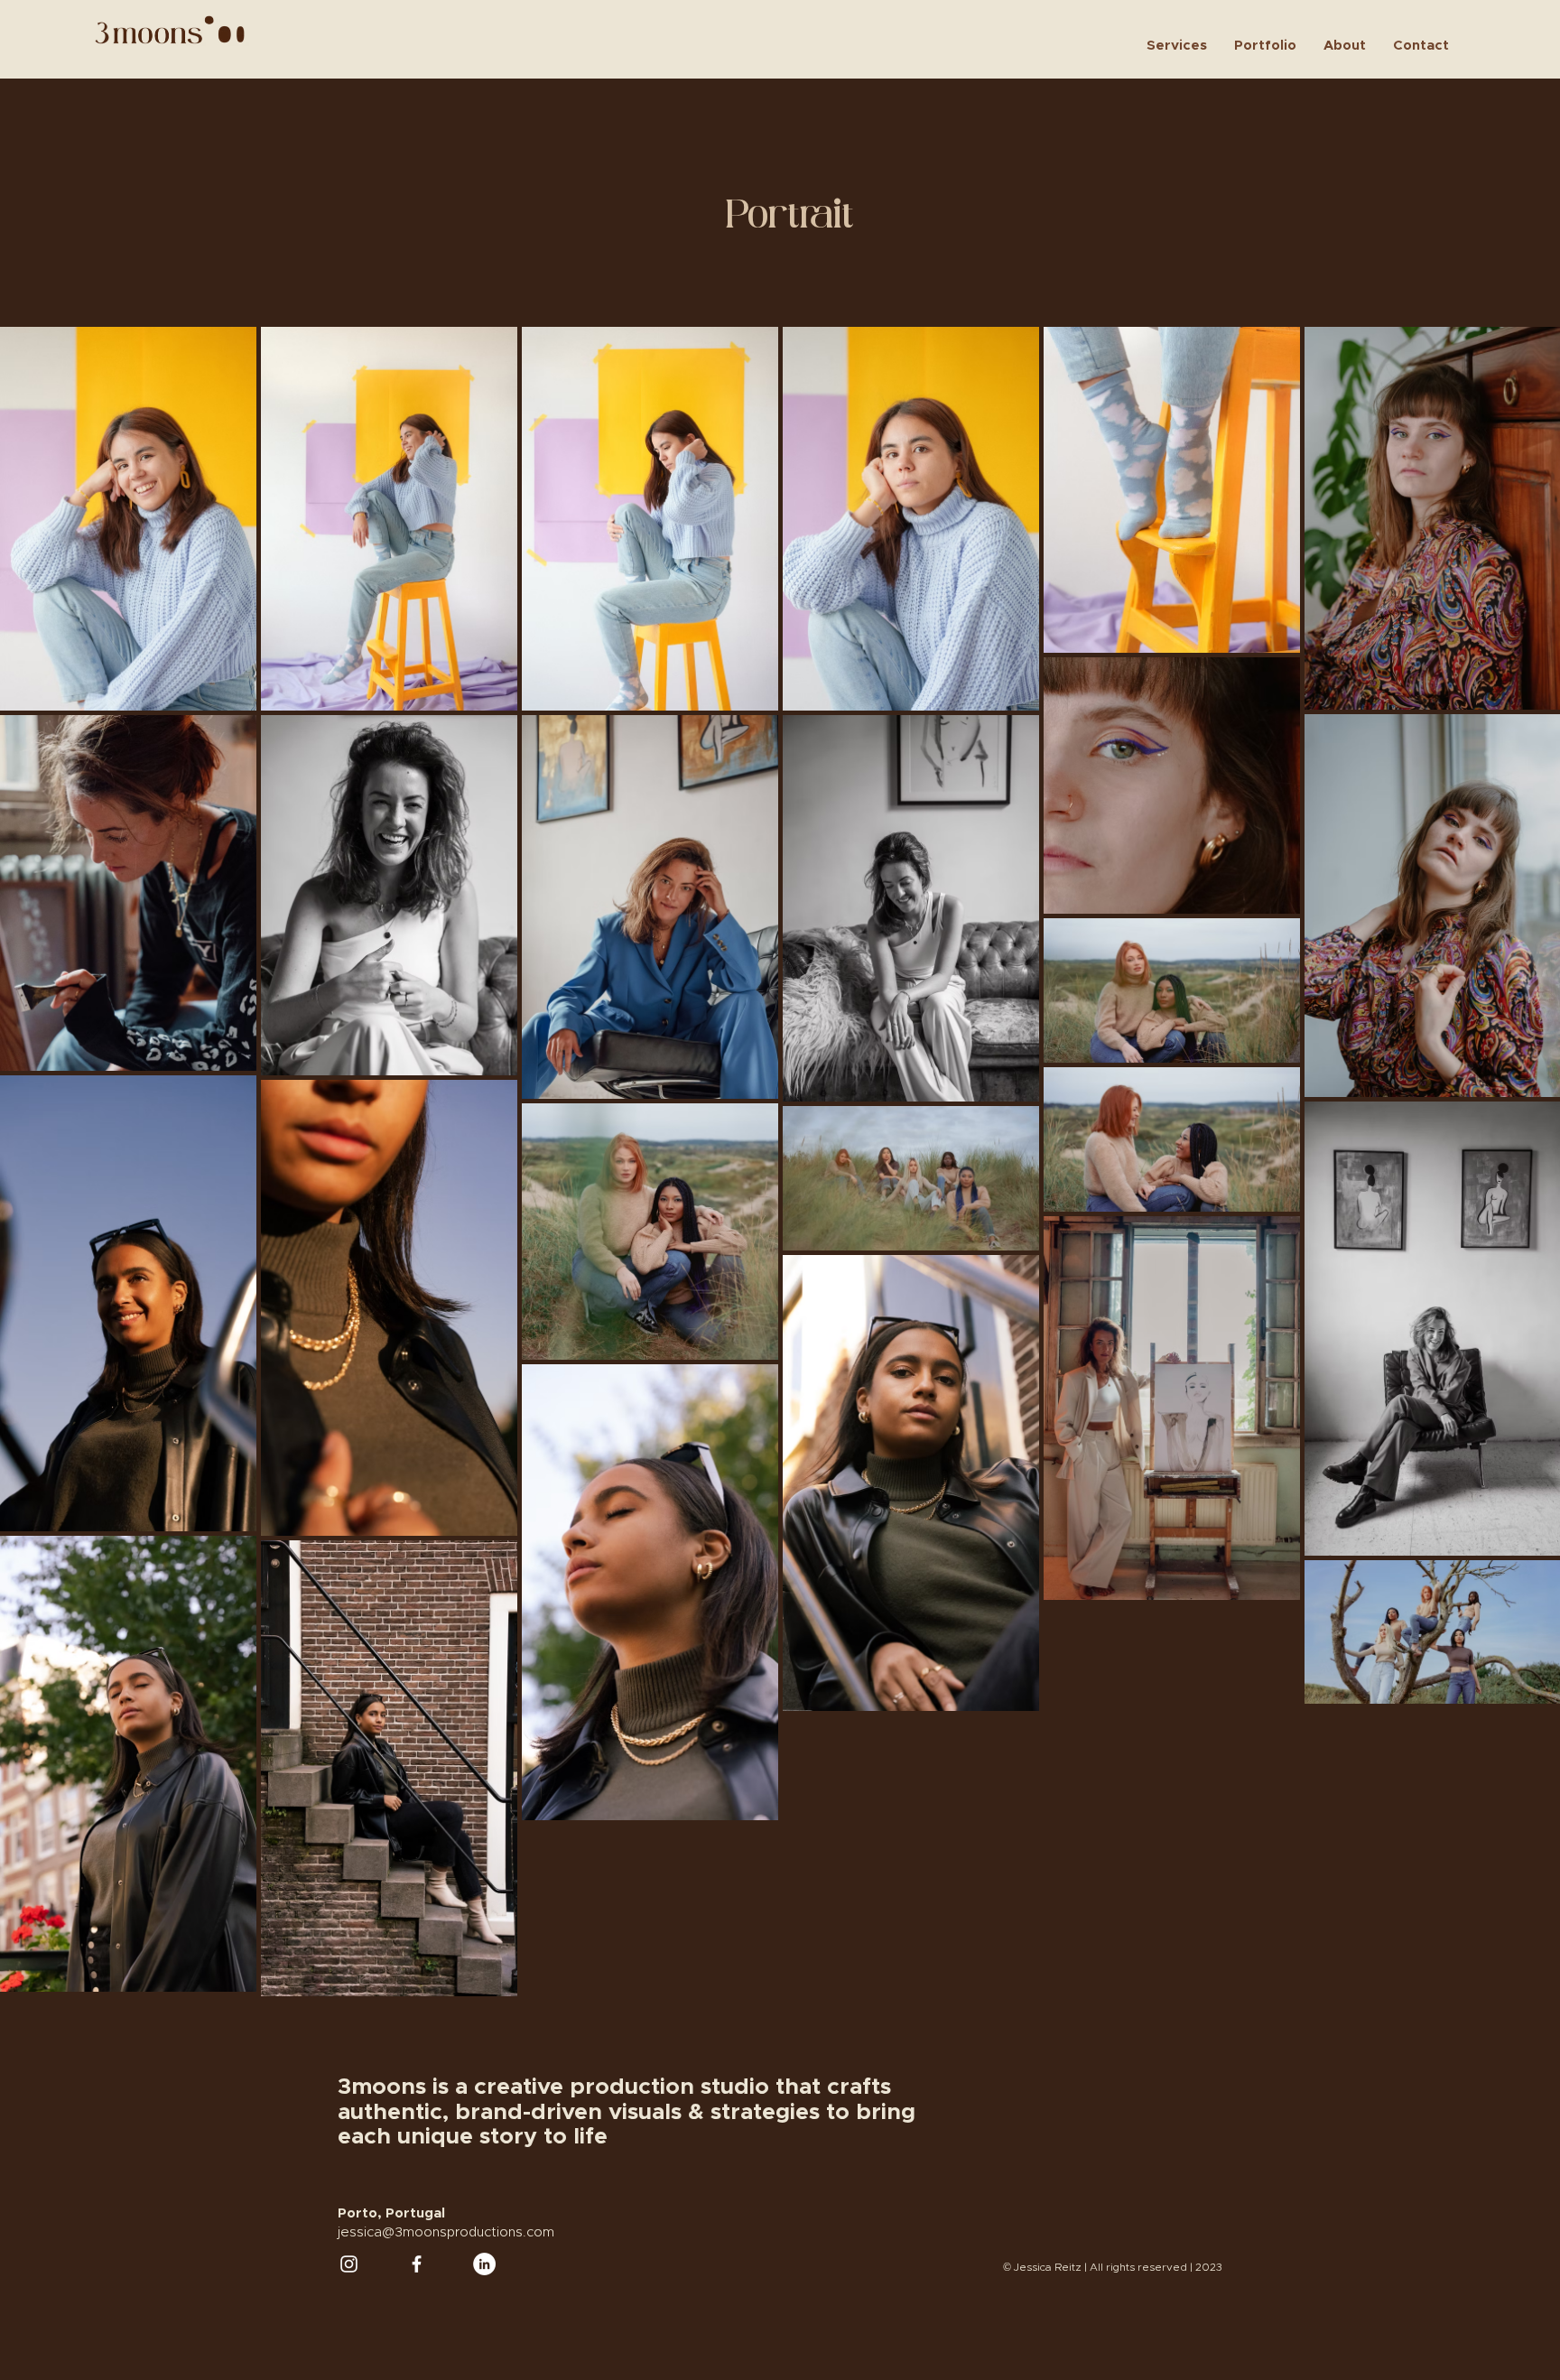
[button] (1265, 46)
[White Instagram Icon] (349, 2264)
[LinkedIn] (484, 2264)
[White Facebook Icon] (417, 2264)
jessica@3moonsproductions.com (446, 2232)
